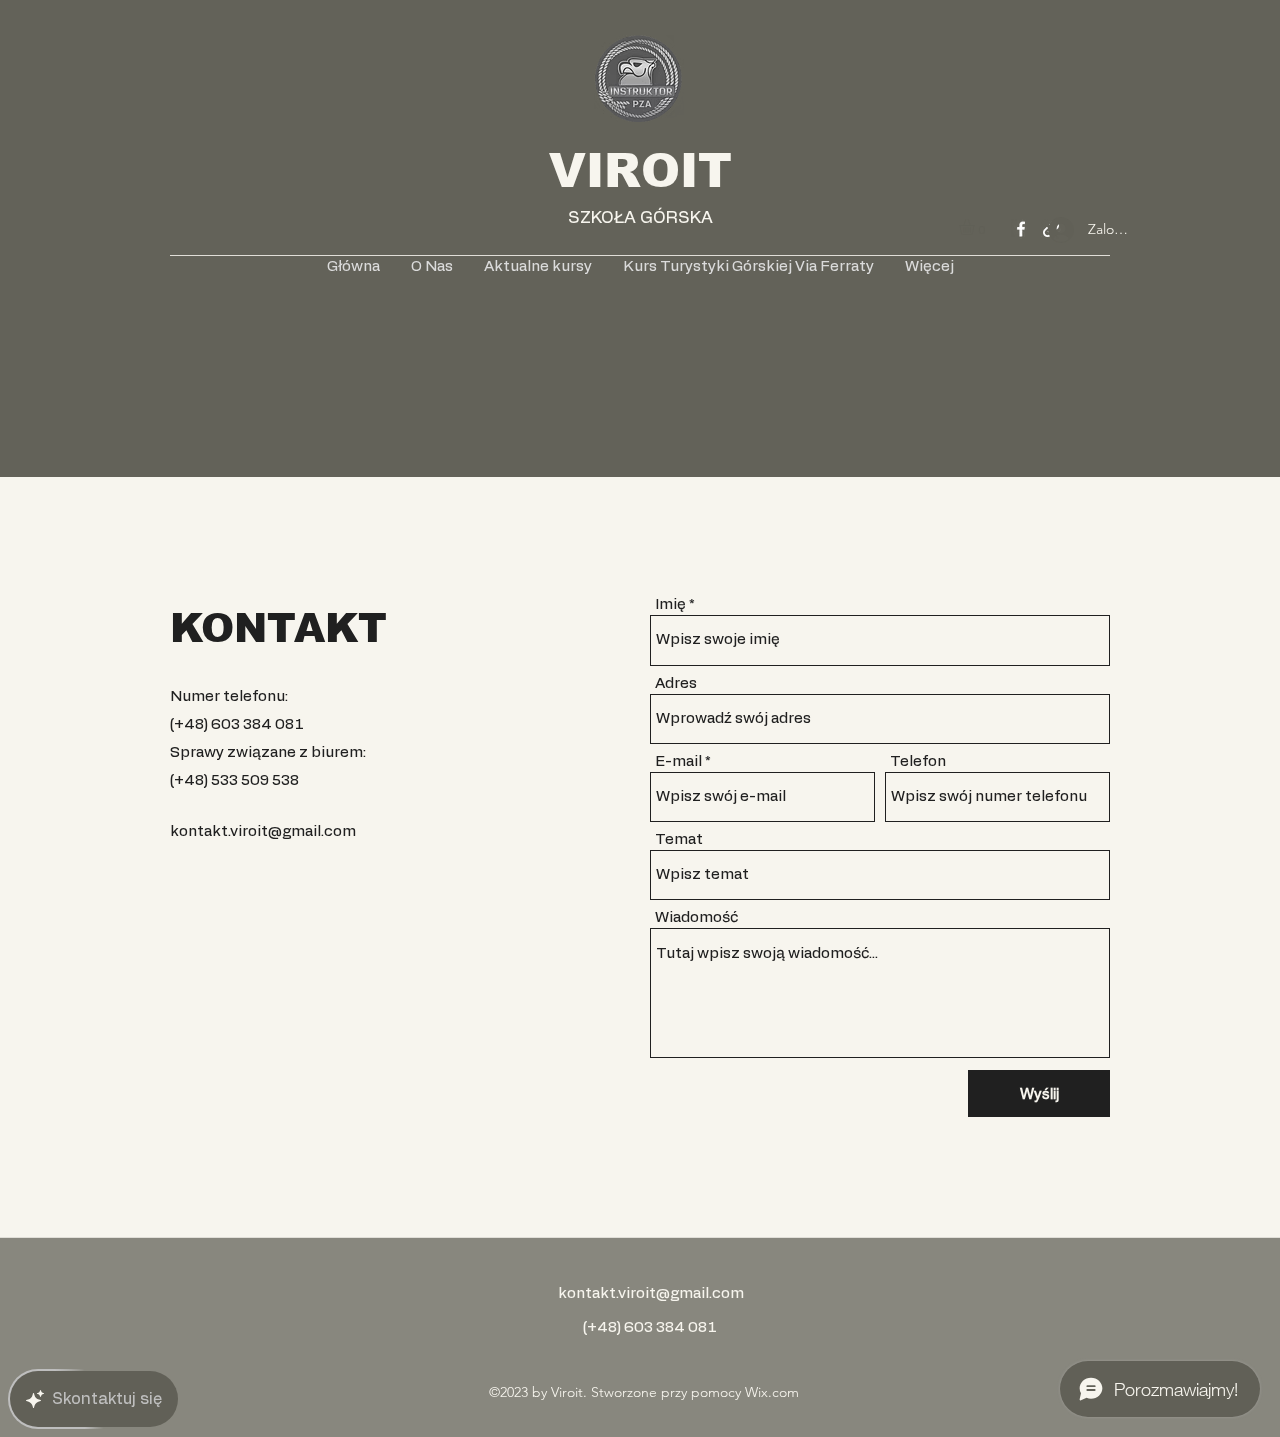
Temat (679, 839)
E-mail (678, 761)
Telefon (918, 761)
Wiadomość (696, 917)
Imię (670, 604)
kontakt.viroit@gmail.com (263, 831)
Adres (676, 683)
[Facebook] (1021, 229)
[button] (976, 227)
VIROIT (640, 170)
